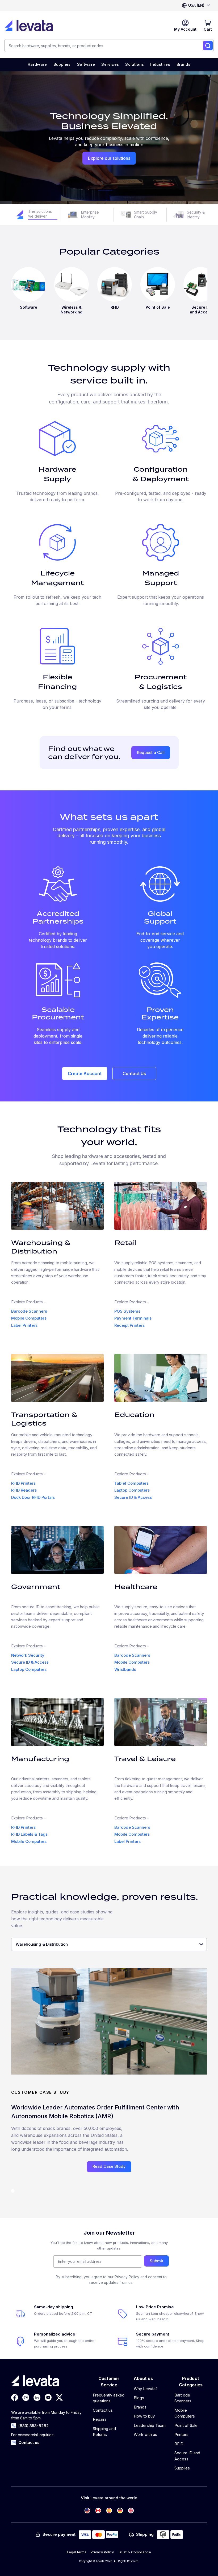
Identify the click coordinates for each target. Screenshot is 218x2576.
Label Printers (24, 1325)
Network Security (28, 1655)
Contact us (29, 2442)
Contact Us (134, 1073)
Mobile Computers (29, 1318)
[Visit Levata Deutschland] (120, 2511)
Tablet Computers (131, 1483)
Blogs (139, 2398)
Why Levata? (146, 2389)
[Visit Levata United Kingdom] (131, 2511)
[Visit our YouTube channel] (48, 2397)
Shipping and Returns (104, 2432)
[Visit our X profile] (59, 2397)
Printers (181, 2434)
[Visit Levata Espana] (109, 2511)
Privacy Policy (102, 2552)
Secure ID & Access (133, 1497)
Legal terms (77, 2552)
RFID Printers (23, 1483)
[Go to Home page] (29, 26)
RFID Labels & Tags (29, 1834)
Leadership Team (150, 2425)
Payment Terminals (133, 1318)
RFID (179, 2444)
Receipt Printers (129, 1325)
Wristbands (125, 1669)
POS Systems (127, 1311)
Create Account (85, 1073)
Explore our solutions (109, 158)
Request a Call (151, 752)
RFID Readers (24, 1490)
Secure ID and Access (187, 2456)
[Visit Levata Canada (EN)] (98, 2511)
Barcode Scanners (29, 1311)
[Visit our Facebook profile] (15, 2397)
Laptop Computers (132, 1490)
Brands (140, 2407)
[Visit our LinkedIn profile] (37, 2397)
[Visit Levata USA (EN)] (87, 2511)
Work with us (145, 2434)
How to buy (144, 2416)
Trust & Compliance (135, 2552)
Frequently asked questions (109, 2398)
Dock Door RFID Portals (33, 1497)
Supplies (182, 2468)
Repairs (100, 2419)
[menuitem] (37, 65)
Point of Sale (186, 2425)
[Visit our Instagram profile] (26, 2397)
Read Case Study (109, 2166)
